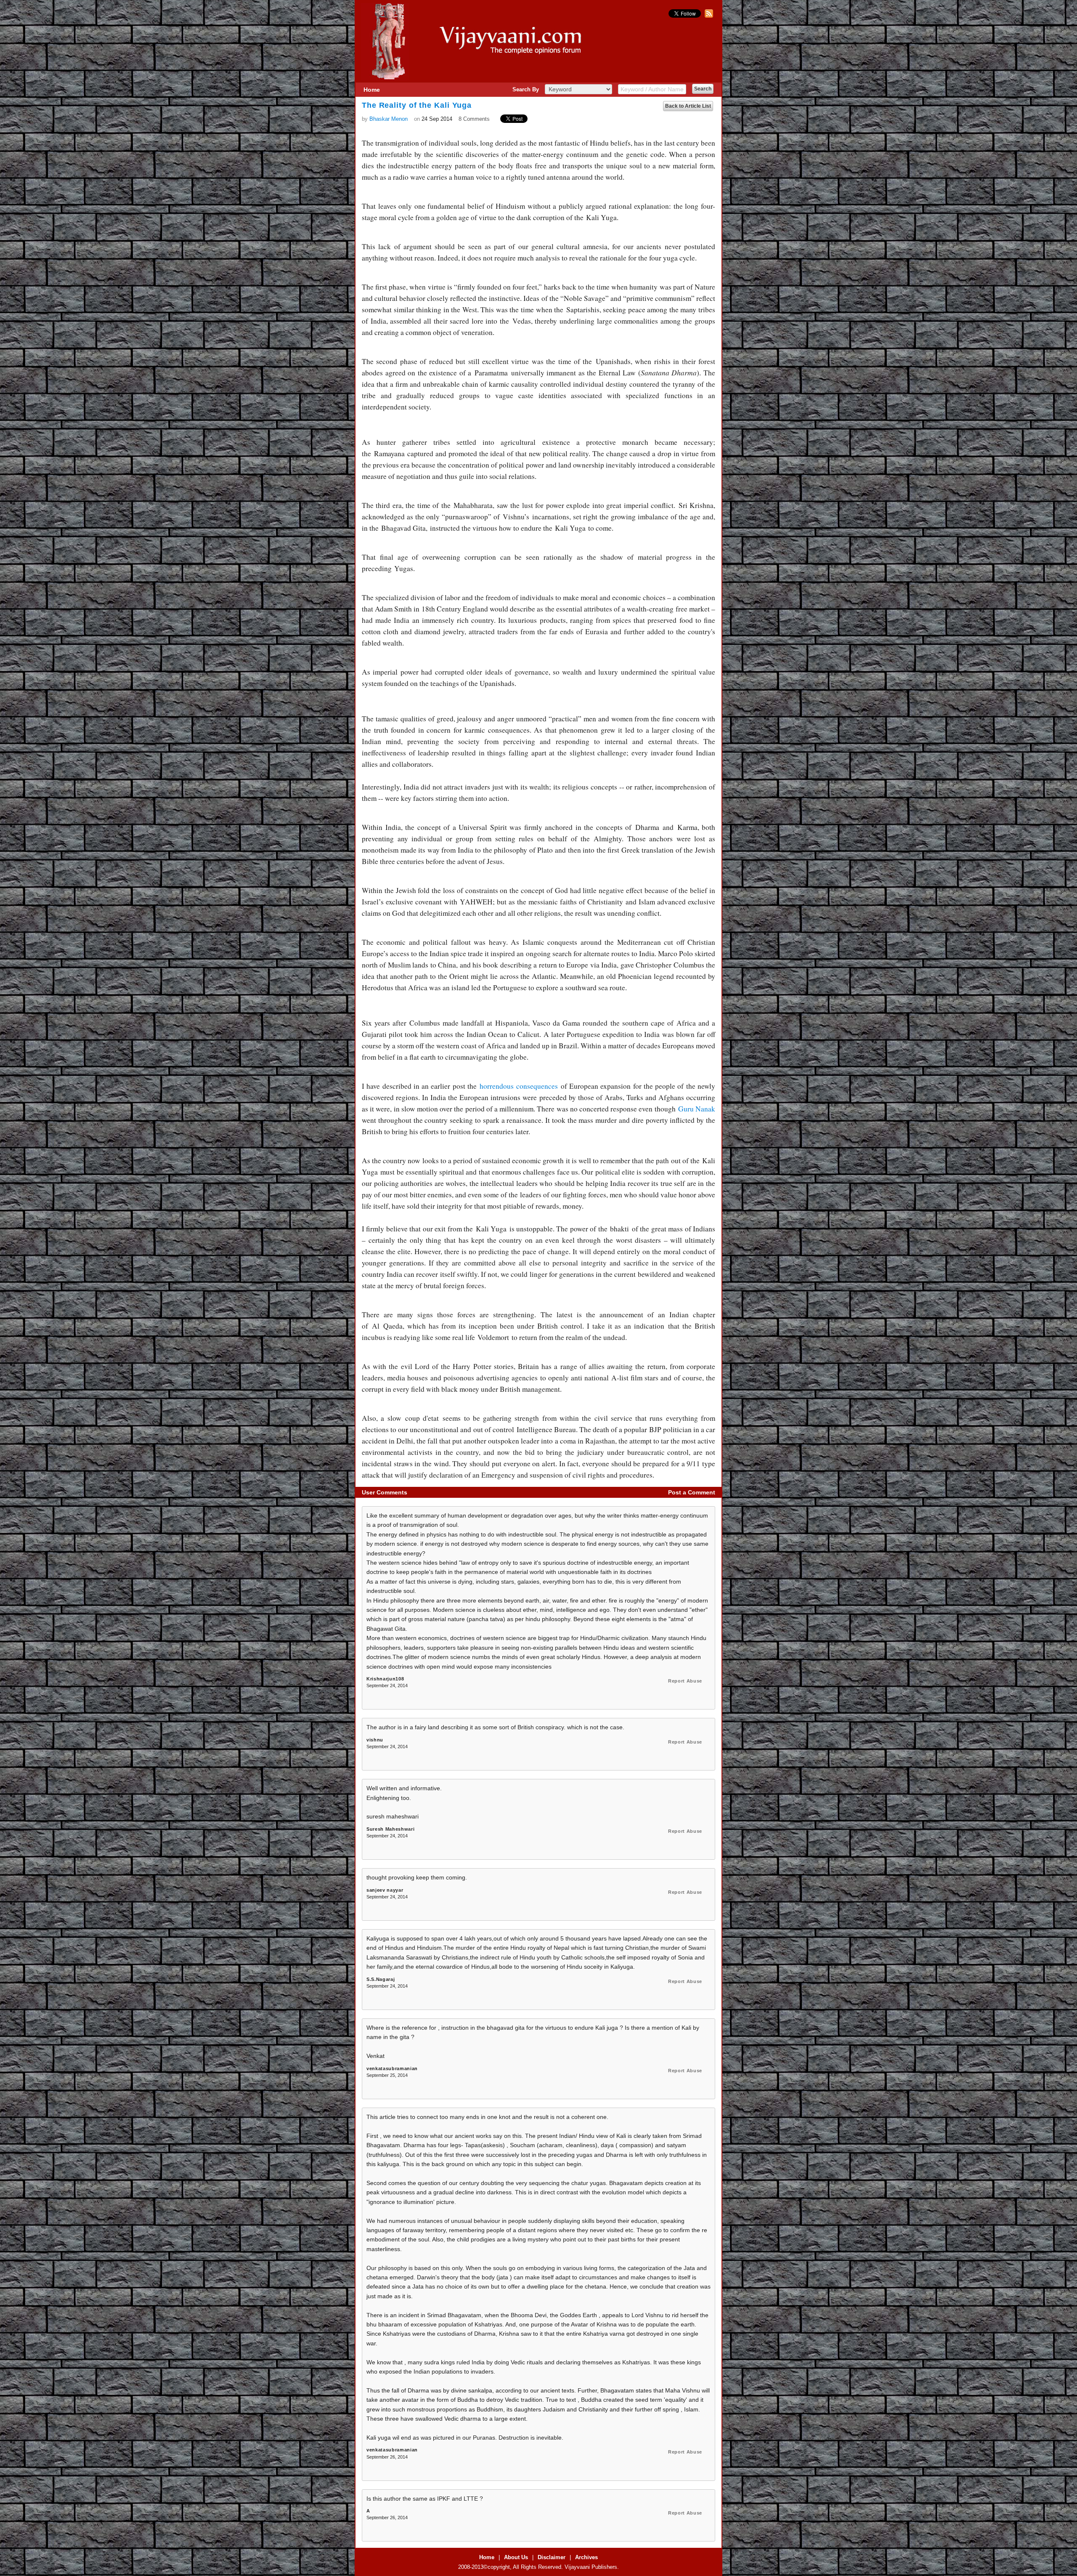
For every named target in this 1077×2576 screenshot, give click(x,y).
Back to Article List (688, 106)
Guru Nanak (697, 1109)
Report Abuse (685, 1681)
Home (372, 90)
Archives (586, 2557)
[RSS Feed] (708, 16)
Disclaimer (552, 2557)
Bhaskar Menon (389, 119)
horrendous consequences (519, 1086)
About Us (516, 2557)
